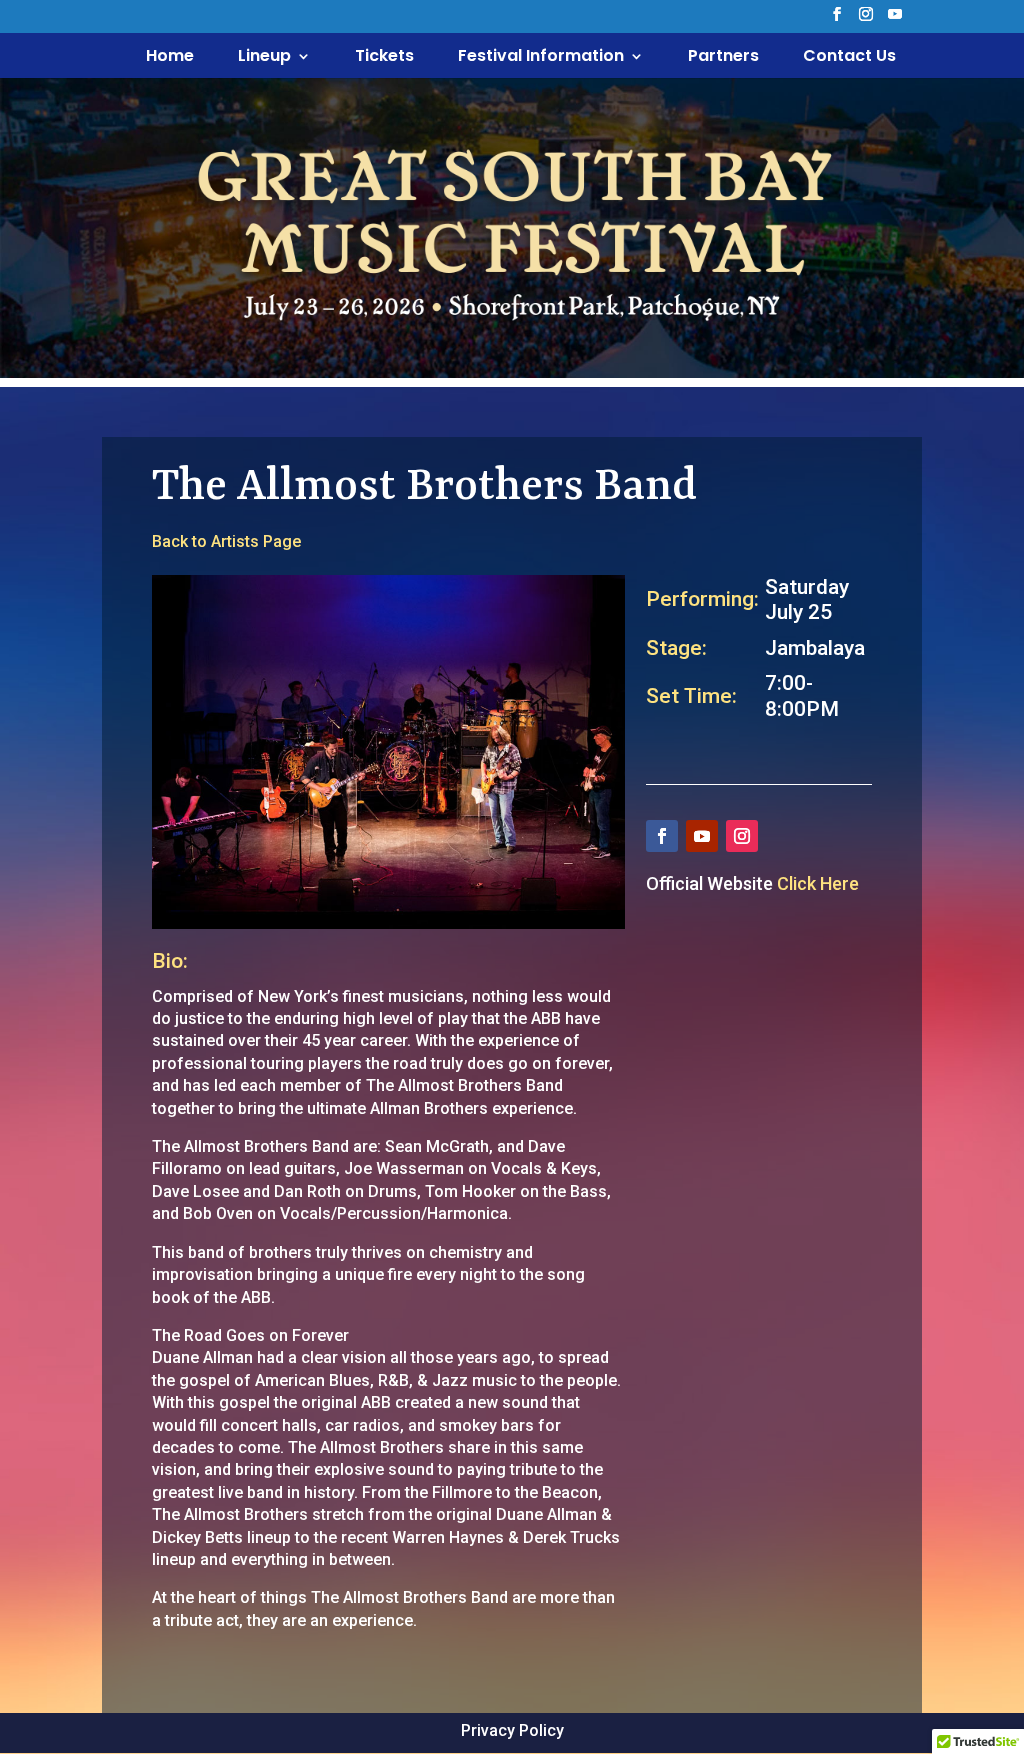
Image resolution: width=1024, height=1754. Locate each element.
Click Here (818, 883)
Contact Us (849, 58)
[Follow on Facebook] (662, 836)
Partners (723, 58)
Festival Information (541, 58)
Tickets (384, 58)
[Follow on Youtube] (702, 836)
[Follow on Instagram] (742, 836)
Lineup (264, 58)
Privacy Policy (512, 1730)
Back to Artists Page (226, 541)
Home (170, 58)
